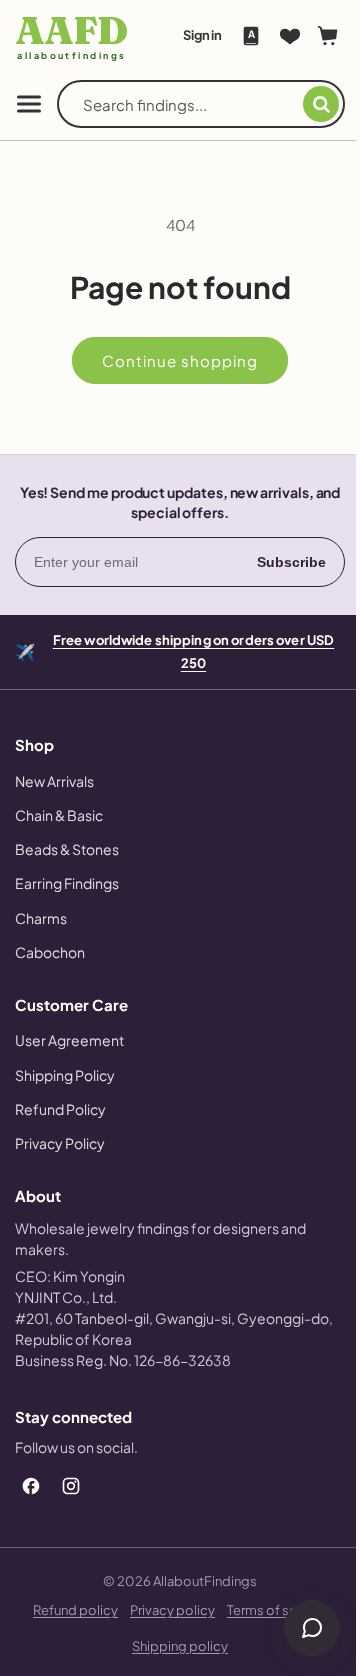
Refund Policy (60, 1109)
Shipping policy (173, 1646)
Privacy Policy (60, 1143)
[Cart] (313, 36)
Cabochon (50, 952)
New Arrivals (54, 781)
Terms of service (270, 1610)
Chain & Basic (59, 815)
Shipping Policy (65, 1075)
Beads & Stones (67, 849)
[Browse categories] (29, 104)
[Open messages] (297, 1628)
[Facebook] (31, 1486)
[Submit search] (306, 104)
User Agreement (69, 1040)
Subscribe (276, 562)
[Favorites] (275, 36)
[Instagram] (71, 1486)
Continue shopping (173, 360)
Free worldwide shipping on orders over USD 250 (185, 650)
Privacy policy (165, 1610)
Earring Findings (67, 883)
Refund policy (68, 1610)
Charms (41, 918)
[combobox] (185, 104)
